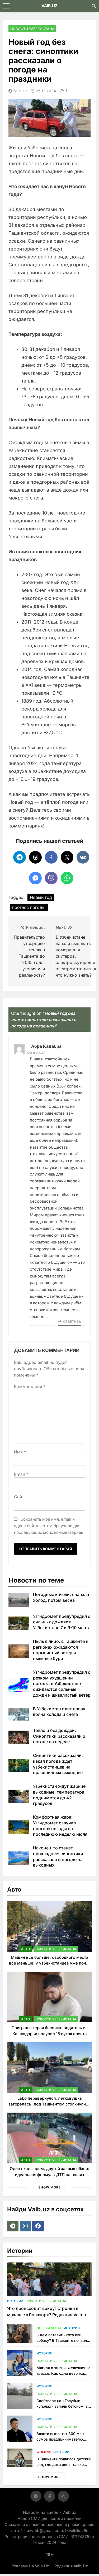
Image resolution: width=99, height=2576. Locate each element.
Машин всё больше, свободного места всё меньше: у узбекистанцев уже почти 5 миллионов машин (50, 1963)
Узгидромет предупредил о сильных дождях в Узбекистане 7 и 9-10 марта (62, 1622)
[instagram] (26, 2226)
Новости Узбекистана (32, 29)
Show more (49, 2187)
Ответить (72, 1322)
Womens (44, 2452)
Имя (20, 1452)
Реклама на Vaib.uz (30, 2566)
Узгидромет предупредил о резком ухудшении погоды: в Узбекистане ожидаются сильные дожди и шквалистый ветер (62, 1684)
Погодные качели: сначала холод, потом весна (61, 1597)
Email (21, 1474)
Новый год (41, 897)
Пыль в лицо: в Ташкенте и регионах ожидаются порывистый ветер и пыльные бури (61, 1650)
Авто (25, 1949)
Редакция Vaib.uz (71, 2566)
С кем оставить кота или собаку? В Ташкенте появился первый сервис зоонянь (64, 2340)
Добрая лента (49, 2328)
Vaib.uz (21, 91)
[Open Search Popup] (94, 6)
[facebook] (39, 2226)
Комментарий (30, 1387)
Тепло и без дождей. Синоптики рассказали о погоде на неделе (59, 1736)
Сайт (19, 1497)
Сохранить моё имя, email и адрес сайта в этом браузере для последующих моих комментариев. (49, 1526)
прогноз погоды (29, 907)
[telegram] (13, 2226)
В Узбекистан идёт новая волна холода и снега (59, 1712)
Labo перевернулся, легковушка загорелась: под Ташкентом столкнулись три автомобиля (49, 2104)
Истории (15, 2301)
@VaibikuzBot (77, 2531)
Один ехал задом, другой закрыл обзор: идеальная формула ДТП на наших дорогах (49, 2175)
